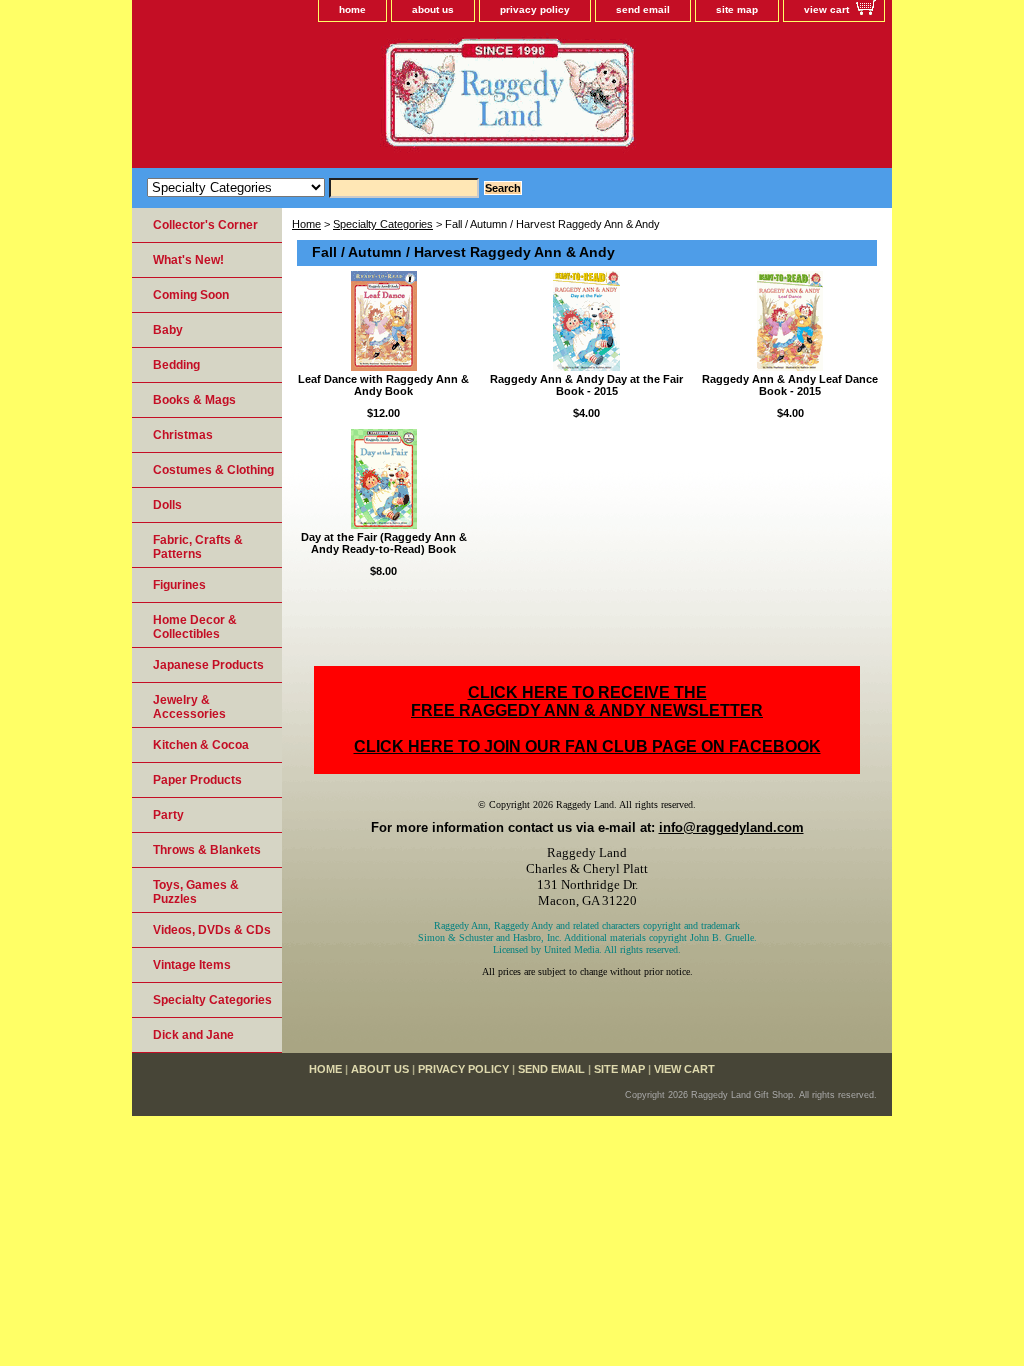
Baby (168, 330)
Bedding (176, 365)
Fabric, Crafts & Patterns (198, 547)
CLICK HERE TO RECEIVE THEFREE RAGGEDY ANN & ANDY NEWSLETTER (587, 701)
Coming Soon (191, 295)
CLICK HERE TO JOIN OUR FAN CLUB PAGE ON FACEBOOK (587, 746)
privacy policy (535, 9)
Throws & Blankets (207, 850)
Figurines (179, 585)
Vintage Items (192, 965)
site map (737, 9)
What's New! (188, 260)
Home (306, 224)
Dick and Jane (193, 1035)
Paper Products (197, 780)
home (352, 9)
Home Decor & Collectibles (195, 627)
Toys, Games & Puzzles (196, 892)
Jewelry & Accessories (189, 707)
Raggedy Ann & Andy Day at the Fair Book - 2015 (586, 385)
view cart (826, 9)
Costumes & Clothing (213, 470)
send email (643, 9)
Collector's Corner (205, 225)
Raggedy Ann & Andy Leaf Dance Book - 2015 (790, 385)
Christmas (183, 435)
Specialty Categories (383, 224)
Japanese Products (208, 665)
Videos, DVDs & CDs (212, 930)
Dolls (167, 505)
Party (168, 815)
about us (433, 9)
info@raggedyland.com (731, 827)
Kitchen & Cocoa (201, 745)
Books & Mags (194, 400)
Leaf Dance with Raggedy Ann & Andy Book (383, 385)
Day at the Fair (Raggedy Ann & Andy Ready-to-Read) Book (384, 543)
